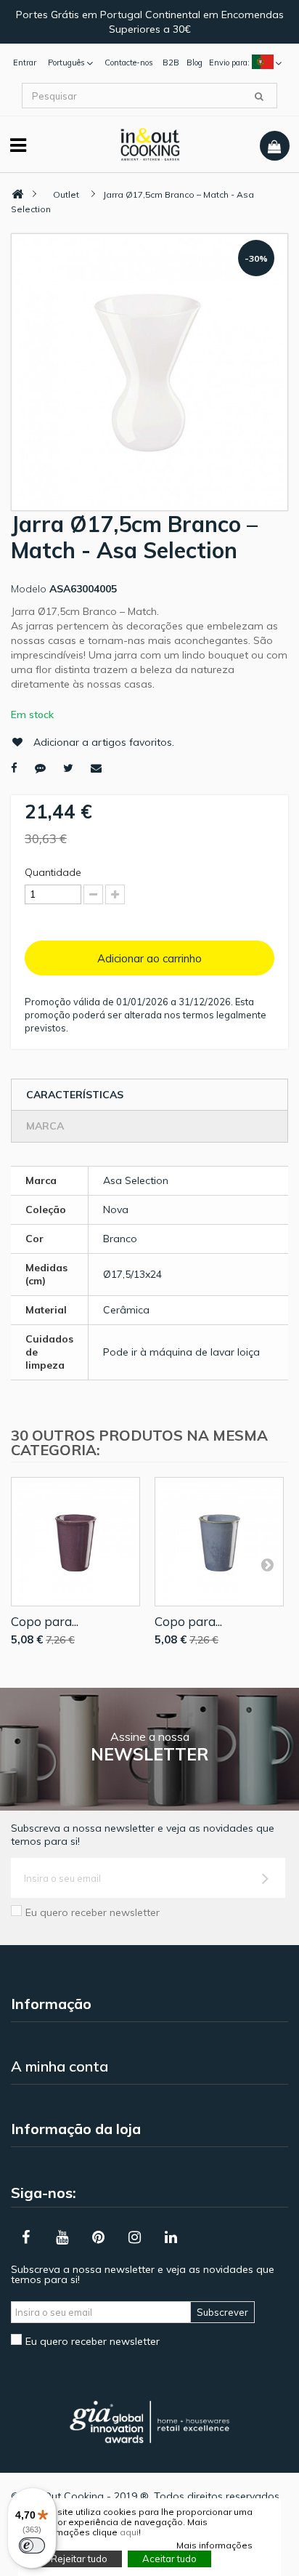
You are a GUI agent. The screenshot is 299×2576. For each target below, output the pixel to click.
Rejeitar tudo (79, 2559)
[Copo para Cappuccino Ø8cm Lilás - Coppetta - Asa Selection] (75, 1542)
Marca (45, 1126)
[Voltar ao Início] (17, 194)
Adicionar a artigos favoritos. (104, 742)
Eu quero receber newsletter (93, 1912)
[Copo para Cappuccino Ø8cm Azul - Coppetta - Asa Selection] (219, 1542)
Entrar (25, 63)
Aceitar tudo (169, 2559)
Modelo (29, 589)
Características (75, 1095)
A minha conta (60, 2066)
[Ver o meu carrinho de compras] (275, 146)
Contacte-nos (129, 63)
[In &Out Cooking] (150, 143)
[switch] (32, 2545)
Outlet (66, 194)
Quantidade (53, 872)
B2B (171, 63)
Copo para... (45, 1621)
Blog (194, 63)
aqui (129, 2532)
